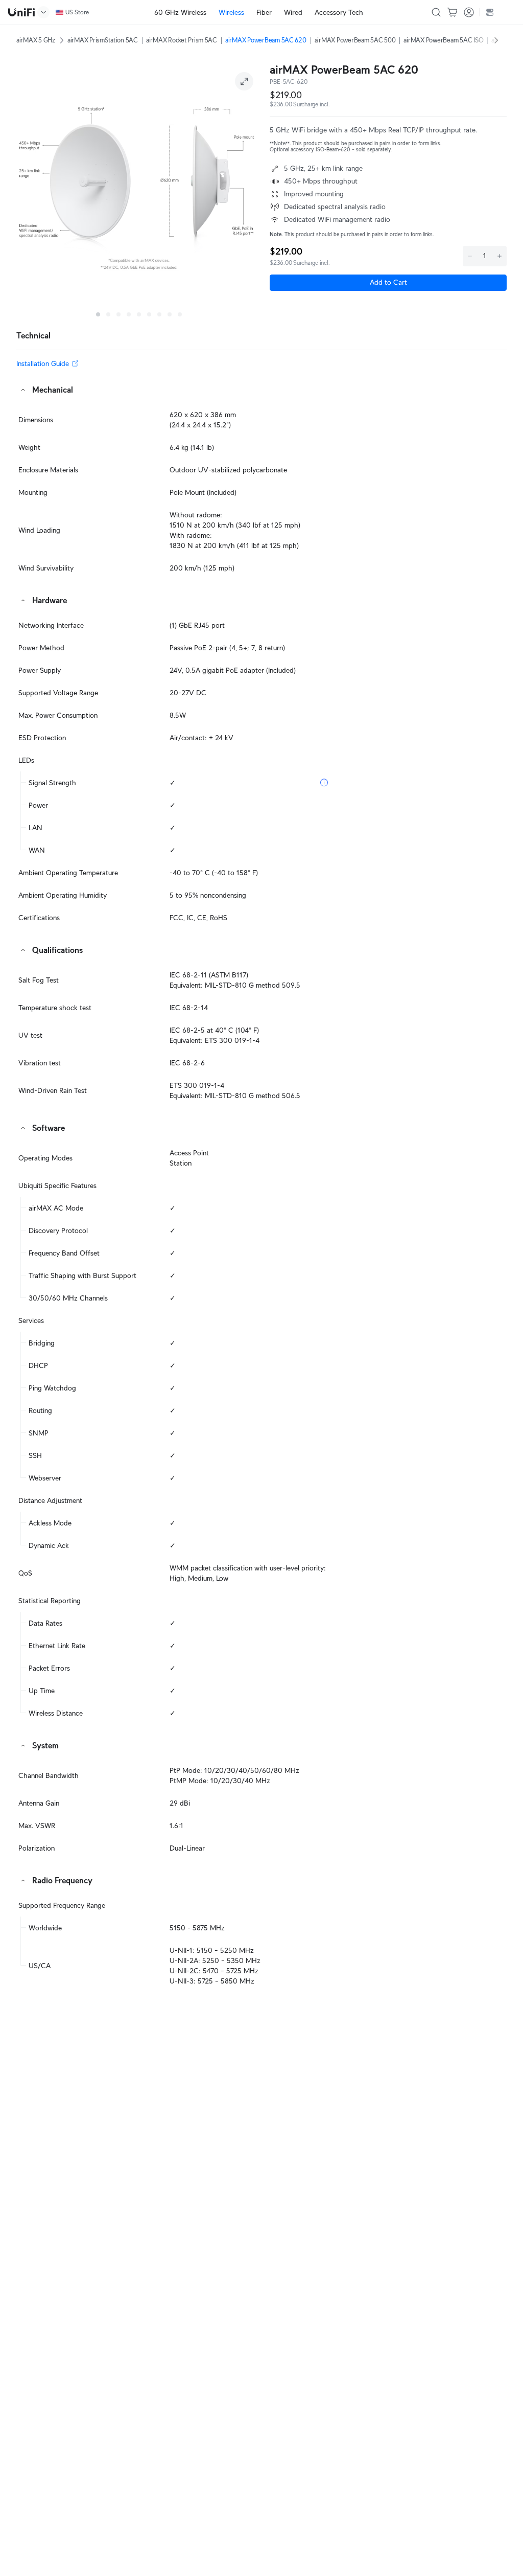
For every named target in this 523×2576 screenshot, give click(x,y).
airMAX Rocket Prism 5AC (182, 40)
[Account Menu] (469, 12)
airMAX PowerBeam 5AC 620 (266, 40)
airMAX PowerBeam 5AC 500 (355, 40)
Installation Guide (43, 363)
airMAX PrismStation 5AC (103, 40)
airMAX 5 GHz (36, 40)
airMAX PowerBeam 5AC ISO (443, 40)
